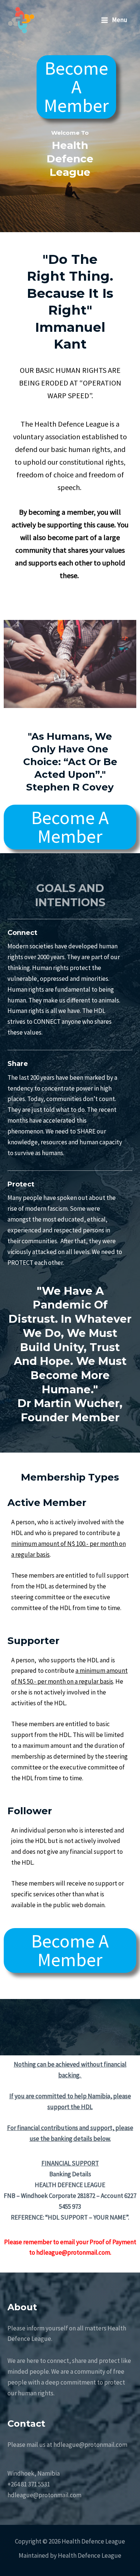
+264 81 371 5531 (29, 2484)
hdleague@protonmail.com (44, 2495)
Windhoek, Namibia (34, 2473)
